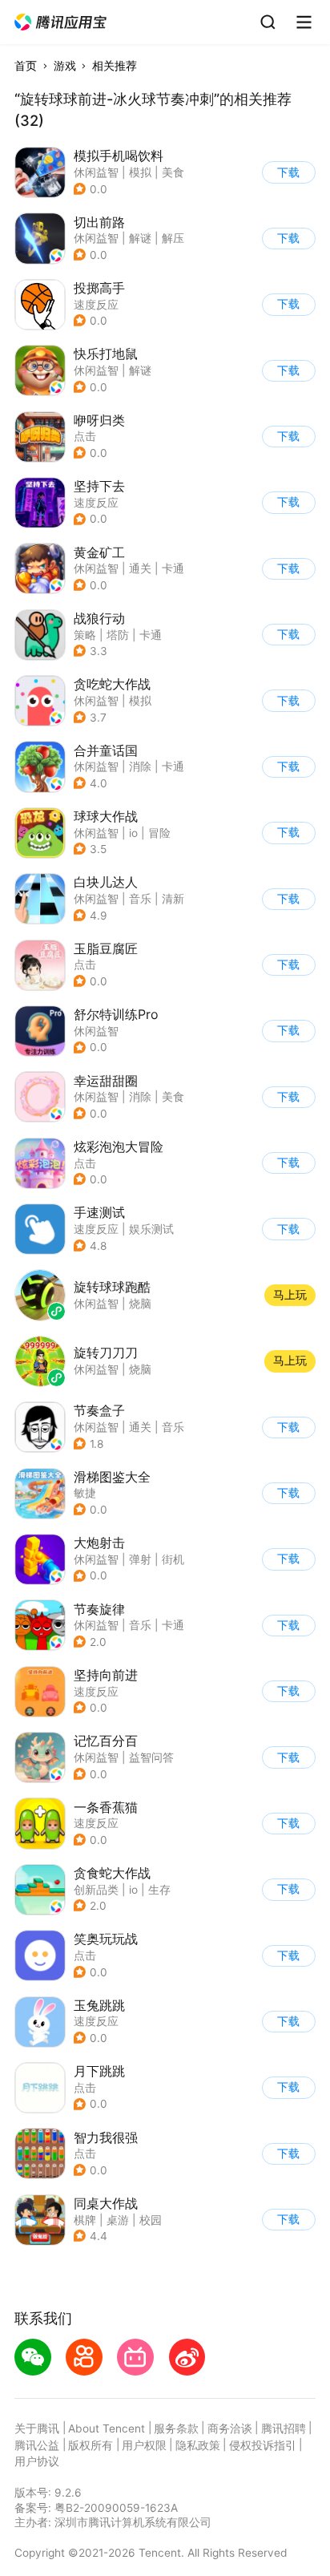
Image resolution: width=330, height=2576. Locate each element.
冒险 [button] (159, 833)
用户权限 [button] (144, 2445)
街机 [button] (173, 1559)
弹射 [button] (140, 1559)
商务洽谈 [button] (230, 2428)
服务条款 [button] (176, 2428)
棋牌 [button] (85, 2220)
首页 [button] (26, 66)
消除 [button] (140, 766)
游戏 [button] (65, 66)
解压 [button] (173, 238)
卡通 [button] (173, 568)
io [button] (133, 833)
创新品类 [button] (96, 1890)
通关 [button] (140, 568)
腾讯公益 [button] (37, 2445)
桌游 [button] (118, 2220)
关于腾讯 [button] (37, 2428)
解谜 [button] (140, 238)
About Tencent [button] (107, 2428)
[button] (61, 22)
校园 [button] (151, 2220)
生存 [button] (159, 1890)
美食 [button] (173, 172)
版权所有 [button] (91, 2445)
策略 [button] (85, 635)
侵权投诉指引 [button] (263, 2445)
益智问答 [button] (151, 1757)
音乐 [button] (140, 899)
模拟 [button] (140, 172)
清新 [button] (173, 899)
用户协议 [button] (37, 2461)
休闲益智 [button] (96, 172)
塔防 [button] (118, 635)
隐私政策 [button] (198, 2445)
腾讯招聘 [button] (284, 2428)
